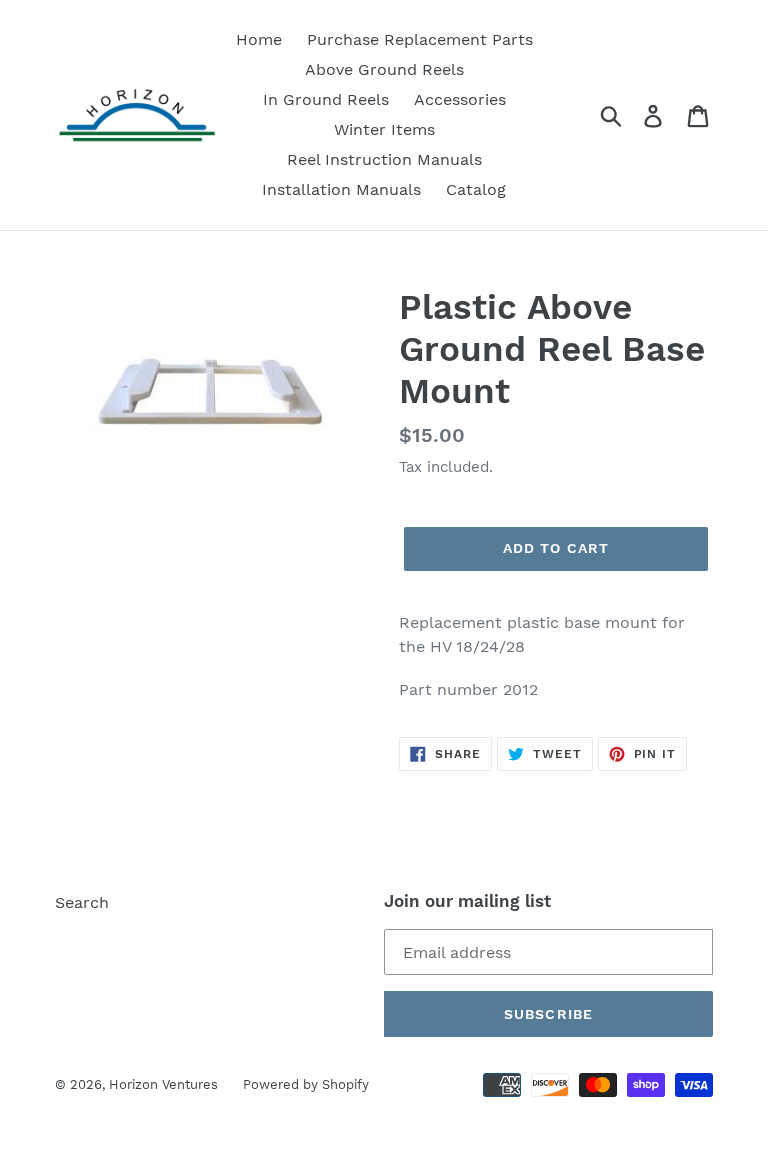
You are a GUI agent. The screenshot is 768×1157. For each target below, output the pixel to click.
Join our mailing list (467, 901)
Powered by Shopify (306, 1084)
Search (82, 902)
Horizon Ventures (163, 1084)
